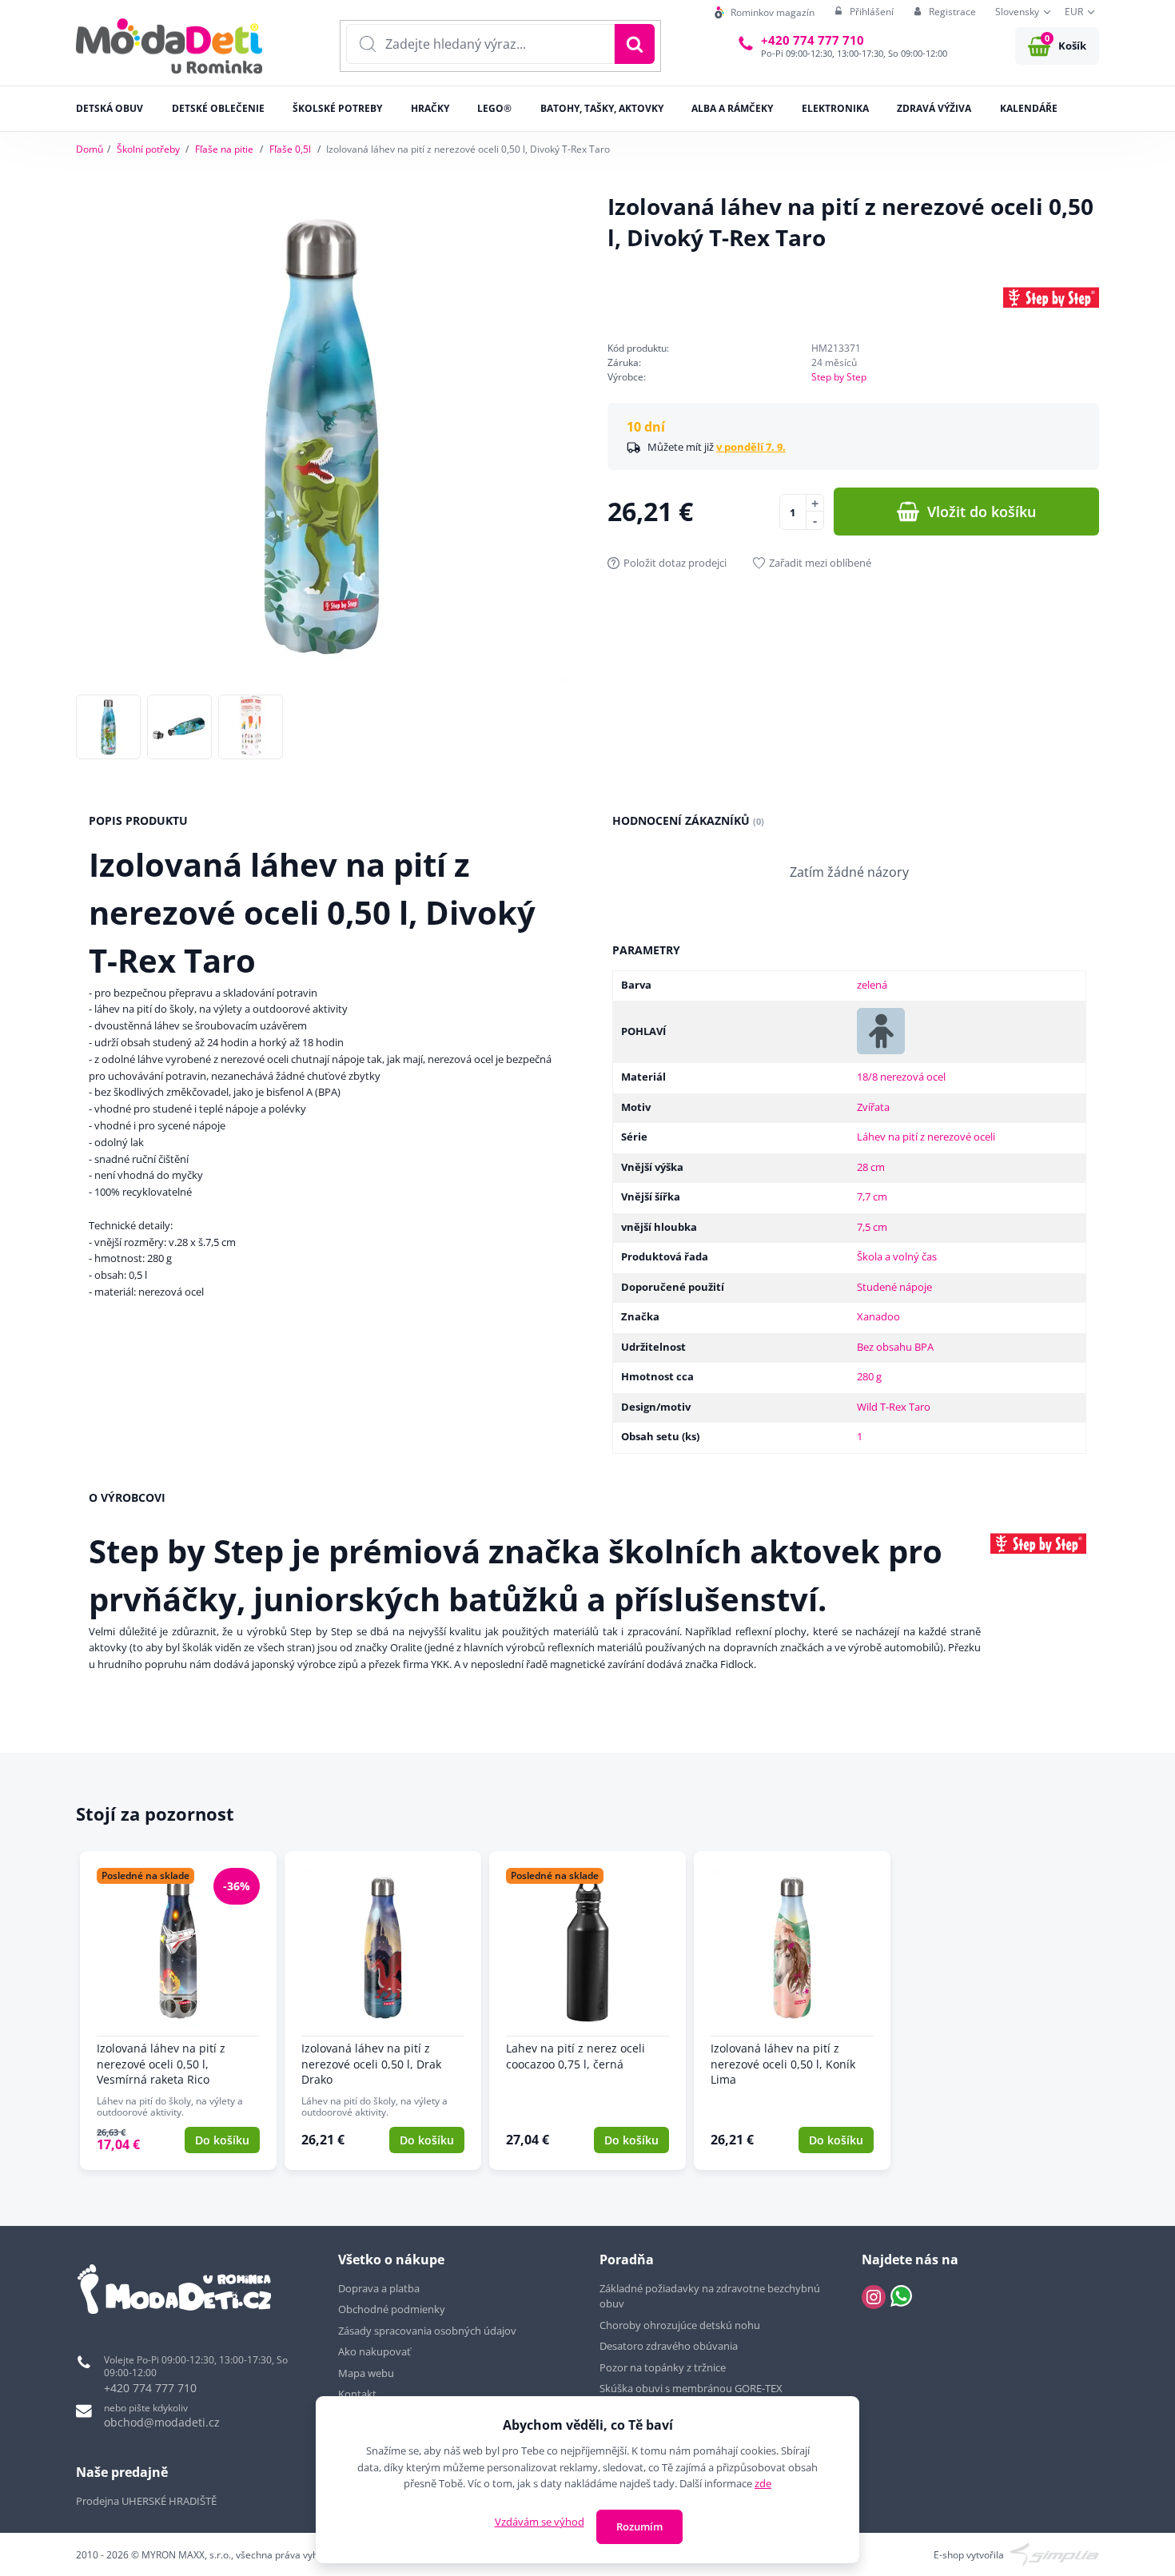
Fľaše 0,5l (290, 149)
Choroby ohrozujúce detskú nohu (681, 2325)
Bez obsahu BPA (895, 1347)
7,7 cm (872, 1196)
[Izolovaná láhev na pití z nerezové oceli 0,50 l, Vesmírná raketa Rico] (178, 2011)
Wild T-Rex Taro (894, 1407)
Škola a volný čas (897, 1256)
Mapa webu (366, 2373)
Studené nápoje (894, 1287)
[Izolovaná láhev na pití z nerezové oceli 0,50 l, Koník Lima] (792, 2011)
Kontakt (357, 2394)
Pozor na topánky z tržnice (664, 2367)
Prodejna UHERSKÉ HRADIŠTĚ (146, 2501)
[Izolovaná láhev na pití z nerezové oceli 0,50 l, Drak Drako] (383, 2011)
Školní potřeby (148, 149)
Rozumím (639, 2526)
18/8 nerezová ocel (901, 1077)
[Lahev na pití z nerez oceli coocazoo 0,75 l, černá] (587, 2011)
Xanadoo (878, 1316)
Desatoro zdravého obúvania (670, 2346)
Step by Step (839, 377)
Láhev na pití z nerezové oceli (926, 1137)
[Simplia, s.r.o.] (1055, 2554)
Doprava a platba (379, 2288)
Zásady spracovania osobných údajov (427, 2331)
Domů (90, 149)
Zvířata (873, 1107)
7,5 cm (872, 1227)
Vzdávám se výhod (540, 2522)
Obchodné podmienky (392, 2309)
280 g (869, 1376)
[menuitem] (765, 12)
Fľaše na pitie (224, 149)
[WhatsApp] (901, 2297)
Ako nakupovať (374, 2351)
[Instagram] (874, 2297)
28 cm (871, 1167)
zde (763, 2483)
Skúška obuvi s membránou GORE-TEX (691, 2388)
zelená (872, 985)
